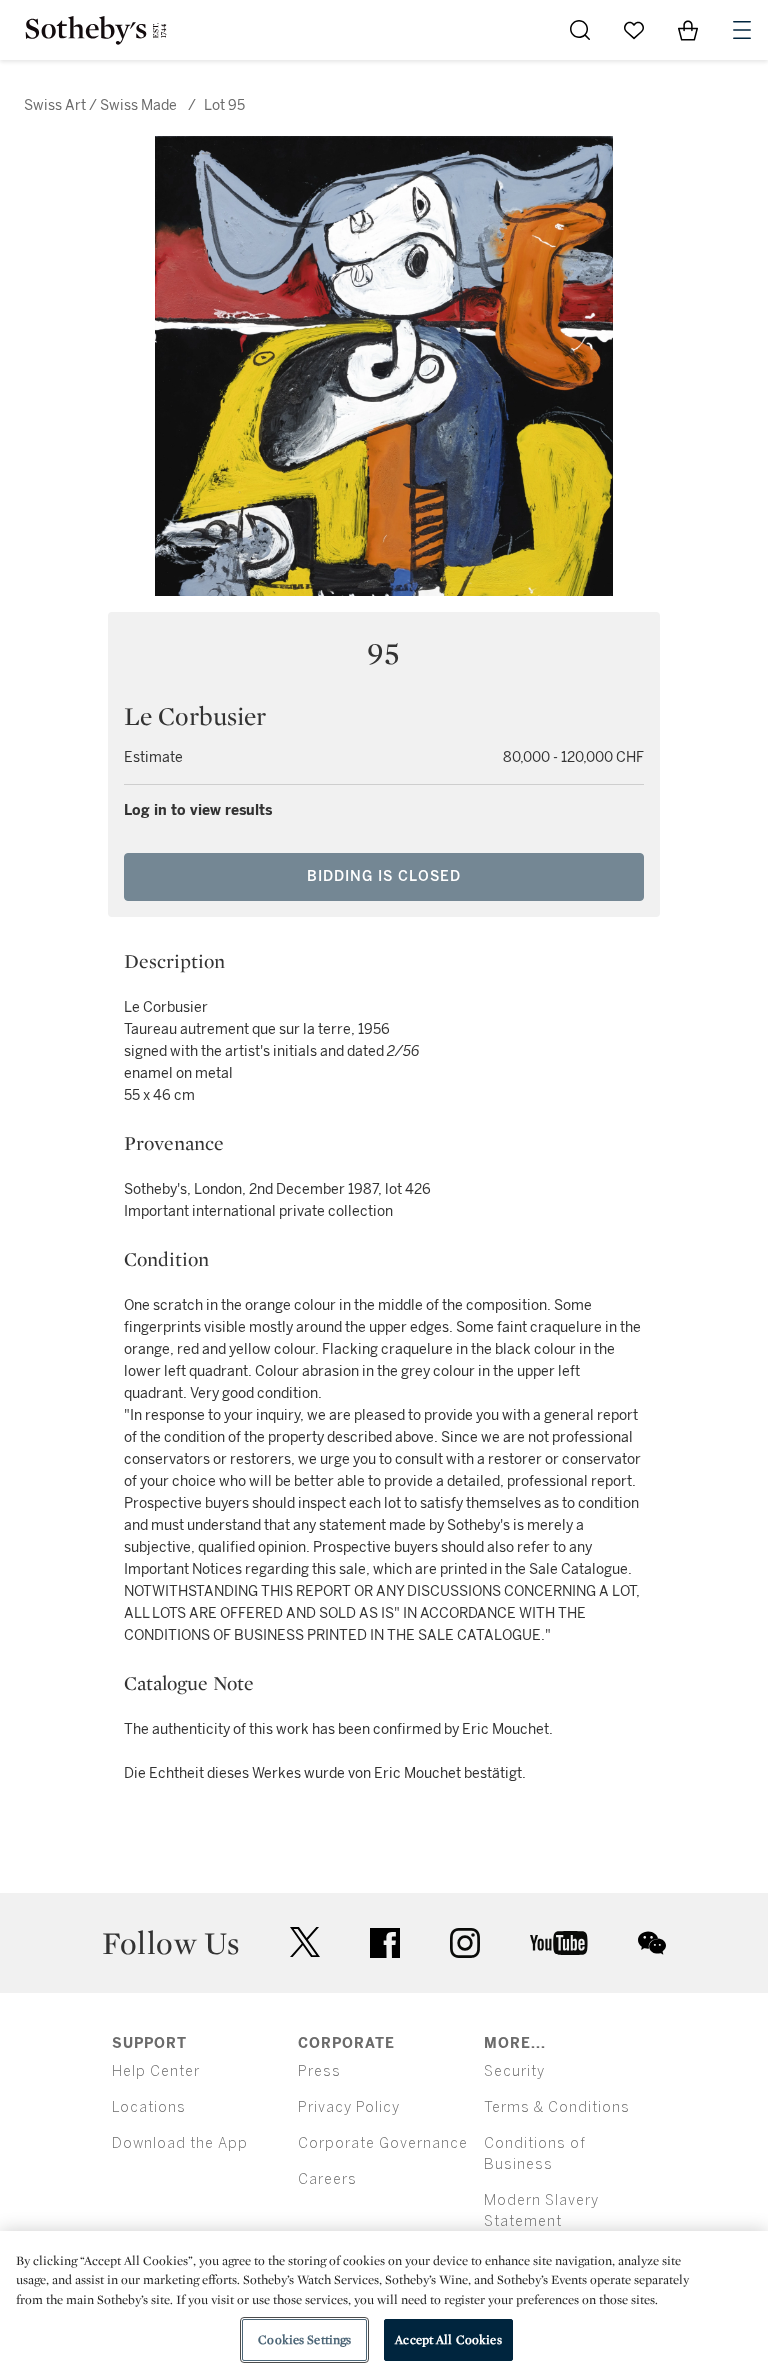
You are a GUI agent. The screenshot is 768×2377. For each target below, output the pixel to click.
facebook (385, 1943)
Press (319, 2071)
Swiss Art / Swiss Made (102, 105)
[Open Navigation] (742, 30)
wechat (652, 1943)
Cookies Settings (304, 2339)
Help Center (156, 2071)
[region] (384, 2304)
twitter (305, 1942)
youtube (559, 1943)
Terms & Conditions (557, 2107)
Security (514, 2071)
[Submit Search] (580, 30)
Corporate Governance (383, 2143)
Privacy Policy (349, 2107)
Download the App (180, 2143)
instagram (465, 1943)
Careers (327, 2179)
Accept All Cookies (448, 2339)
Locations (149, 2107)
